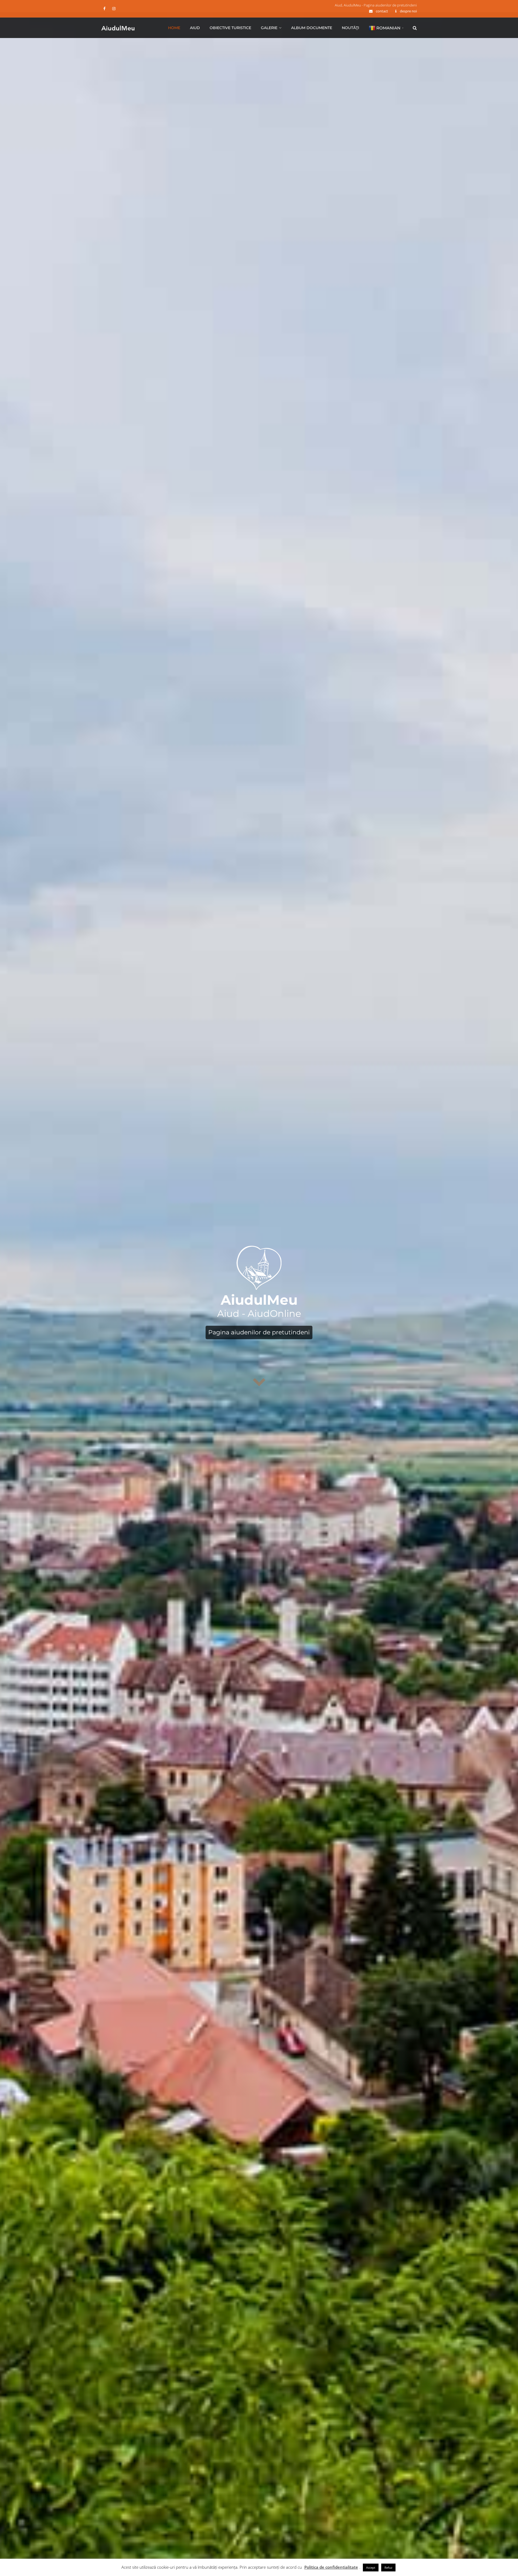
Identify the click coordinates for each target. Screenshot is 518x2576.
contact (382, 11)
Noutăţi (350, 28)
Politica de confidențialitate (331, 2567)
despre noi (408, 11)
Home (174, 28)
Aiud (195, 28)
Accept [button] (371, 2568)
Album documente (312, 28)
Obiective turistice (230, 28)
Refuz (388, 2568)
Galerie (269, 28)
